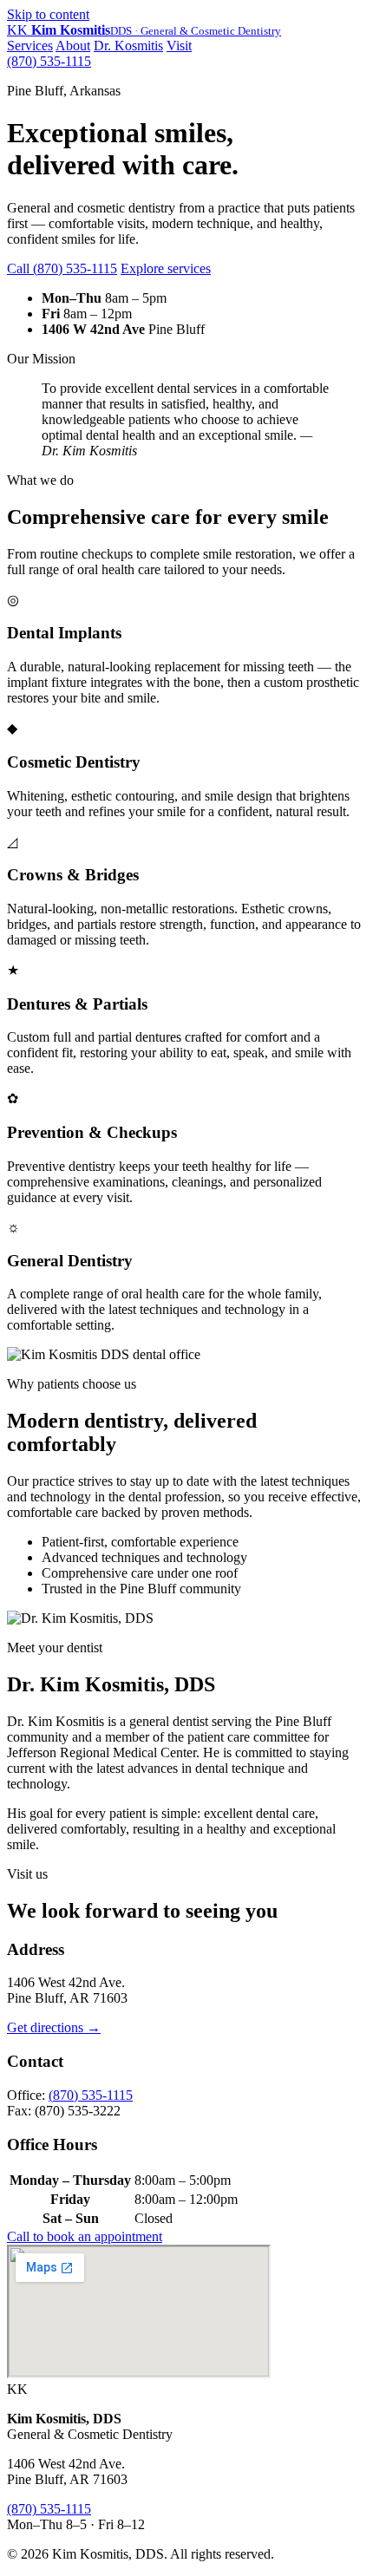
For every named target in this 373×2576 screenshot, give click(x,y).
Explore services (166, 268)
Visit (179, 46)
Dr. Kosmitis (128, 46)
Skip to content (48, 14)
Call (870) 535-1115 (62, 268)
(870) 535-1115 (49, 61)
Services (30, 46)
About (73, 46)
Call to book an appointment (85, 2236)
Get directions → (54, 2027)
